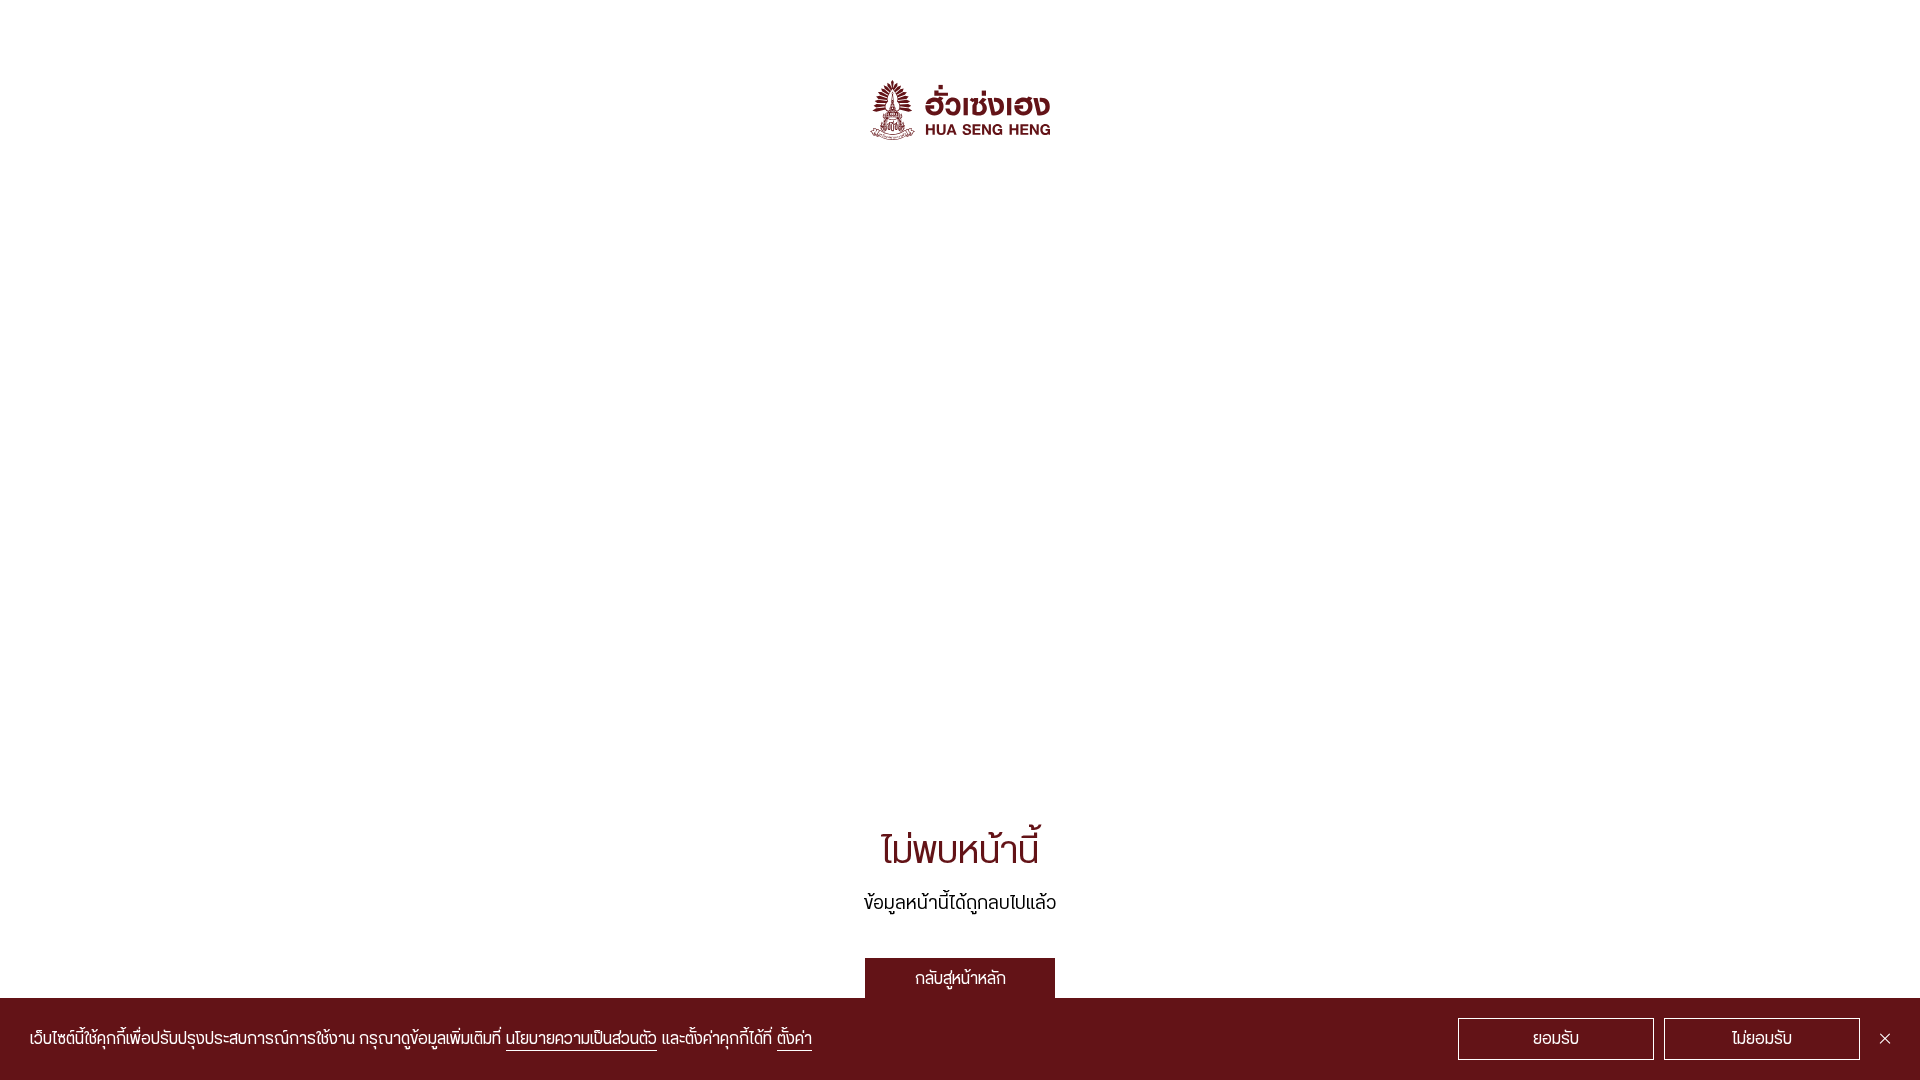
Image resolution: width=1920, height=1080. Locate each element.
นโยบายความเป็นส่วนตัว (581, 1039)
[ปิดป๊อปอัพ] (1885, 1039)
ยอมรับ (1556, 1039)
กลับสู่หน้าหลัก (960, 979)
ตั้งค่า (794, 1039)
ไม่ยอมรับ (1762, 1039)
